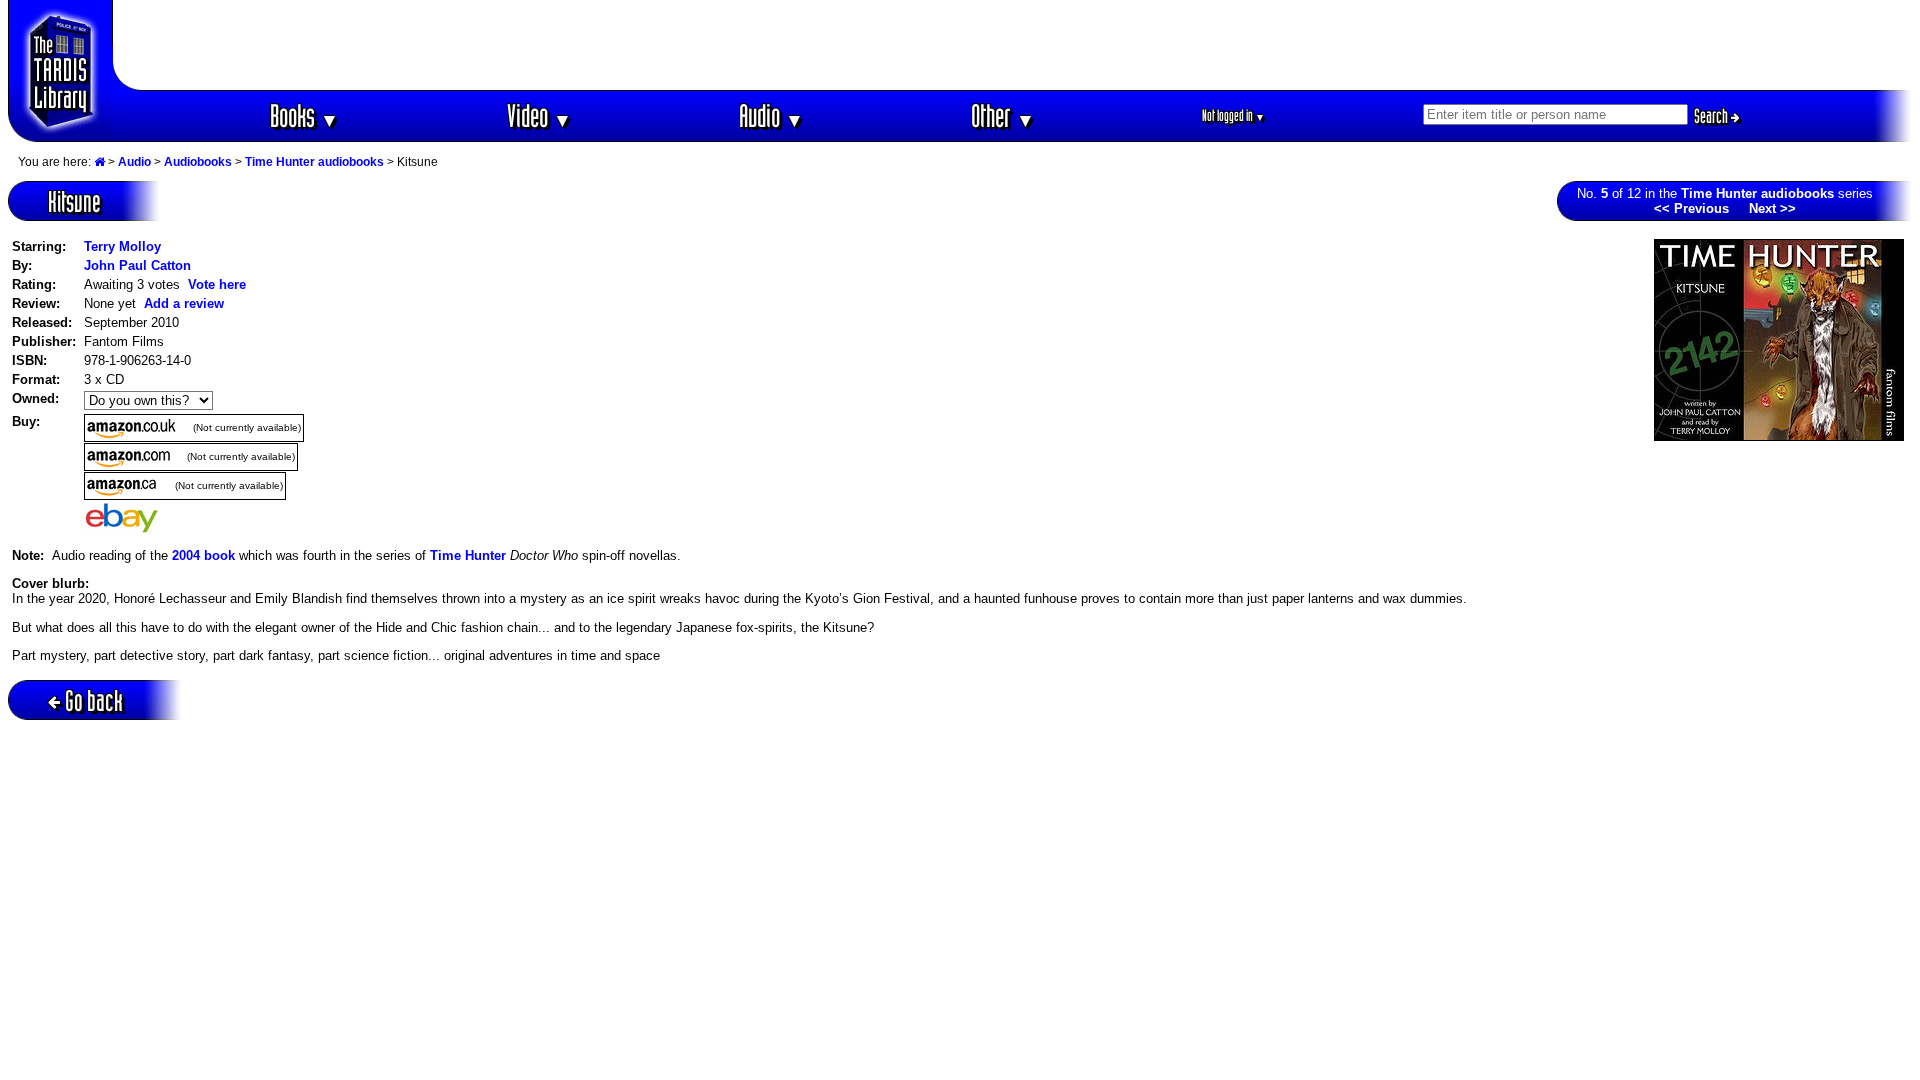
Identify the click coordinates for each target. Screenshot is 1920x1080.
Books (304, 115)
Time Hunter (468, 555)
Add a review (184, 303)
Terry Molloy (122, 246)
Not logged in (1233, 115)
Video (539, 115)
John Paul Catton (137, 265)
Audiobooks (198, 162)
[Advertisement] (1013, 45)
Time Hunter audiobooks (314, 162)
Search (1712, 116)
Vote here (217, 284)
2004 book (203, 555)
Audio (771, 115)
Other (1003, 115)
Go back (94, 700)
